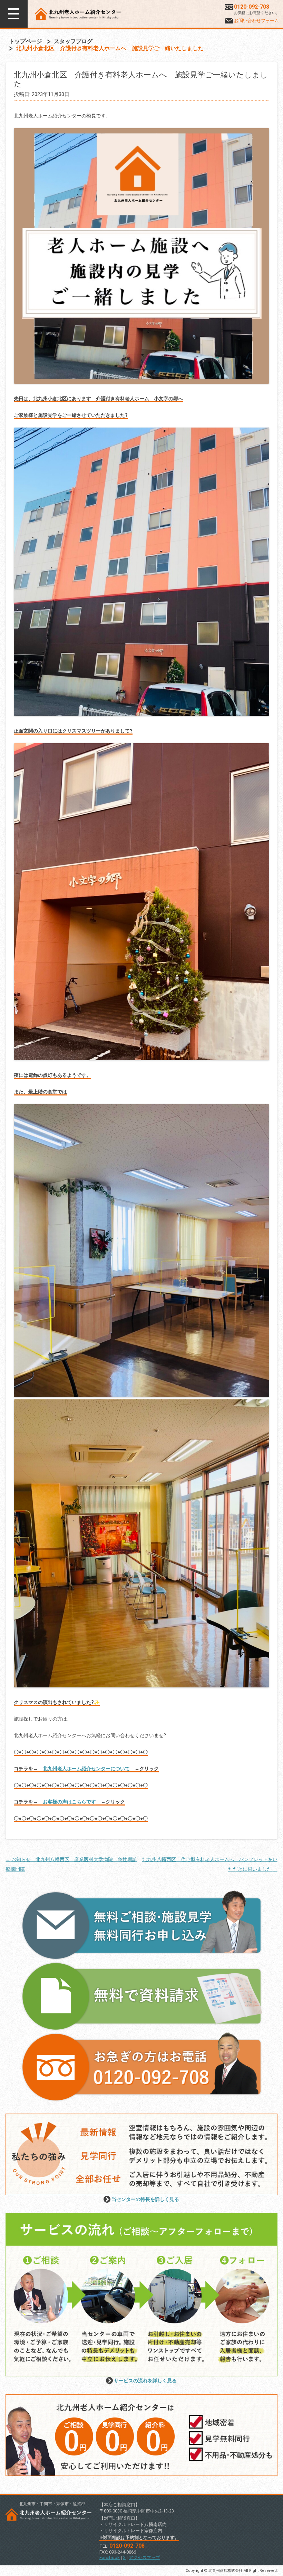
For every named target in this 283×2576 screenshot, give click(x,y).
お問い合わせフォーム (256, 21)
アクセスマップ (144, 2558)
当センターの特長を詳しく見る (145, 2199)
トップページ (26, 41)
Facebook (110, 2558)
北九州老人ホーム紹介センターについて (86, 1769)
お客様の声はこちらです (69, 1802)
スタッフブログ (73, 41)
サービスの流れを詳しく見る (145, 2381)
